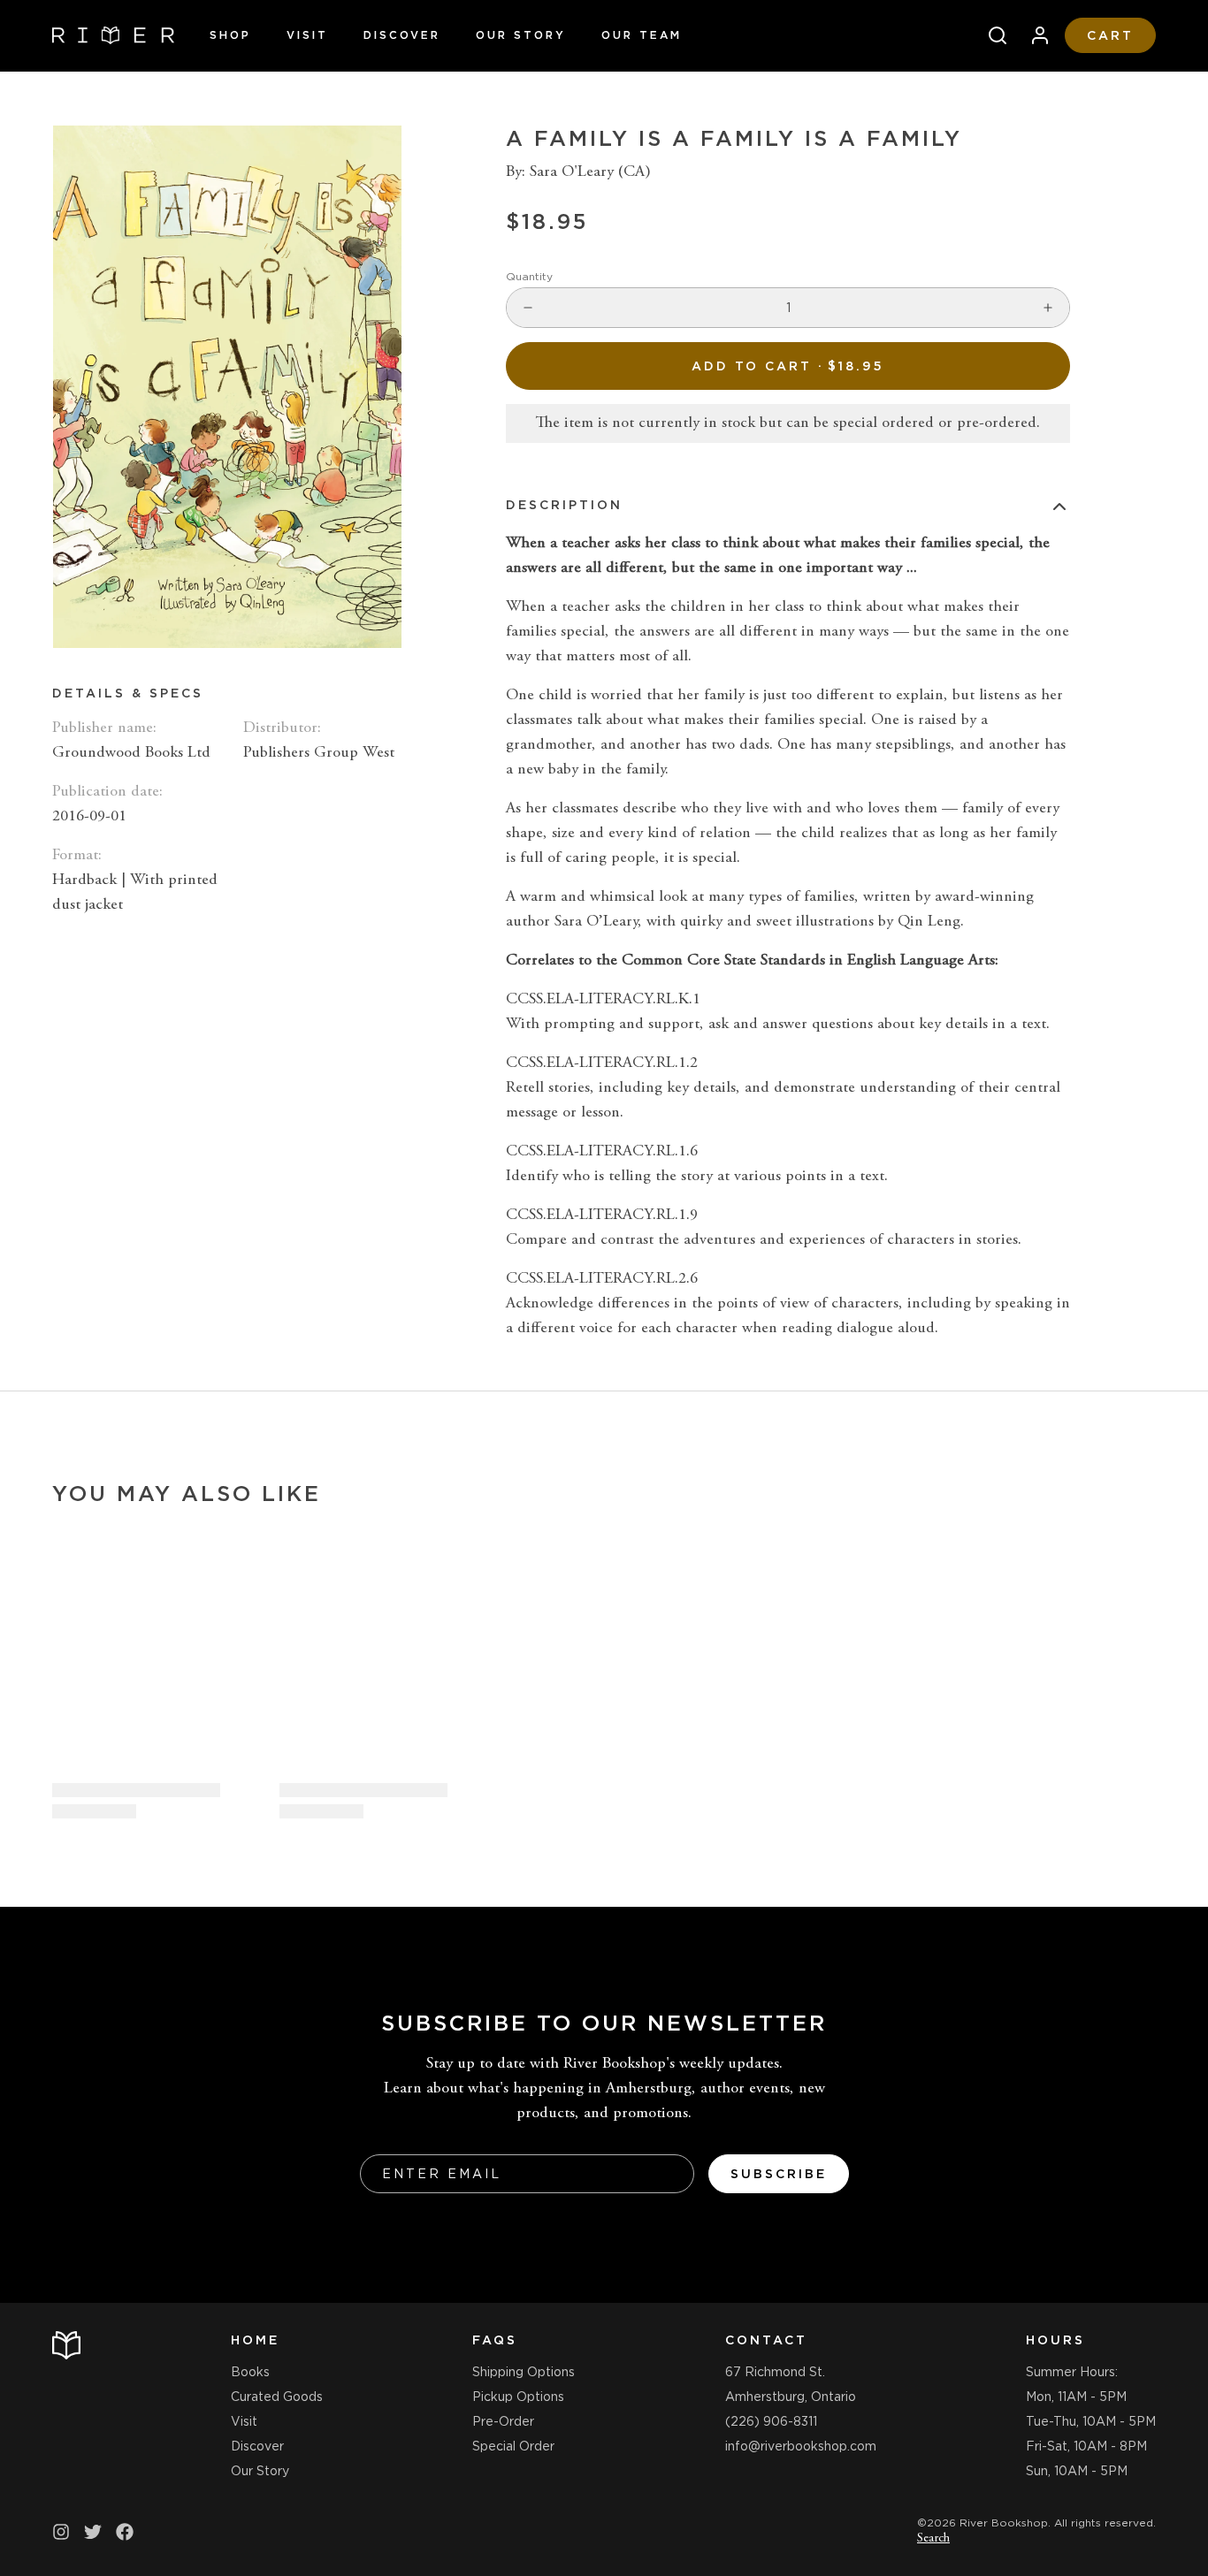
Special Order (513, 2446)
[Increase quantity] (1048, 308)
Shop (230, 35)
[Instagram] (61, 2532)
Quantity (529, 276)
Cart (1110, 35)
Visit (307, 35)
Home (255, 2340)
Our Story (521, 35)
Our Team (642, 35)
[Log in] (1033, 35)
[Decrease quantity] (528, 308)
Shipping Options (524, 2372)
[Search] (990, 35)
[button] (788, 366)
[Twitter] (93, 2532)
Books (250, 2372)
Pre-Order (503, 2421)
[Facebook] (125, 2532)
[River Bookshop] (113, 35)
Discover (402, 35)
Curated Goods (277, 2397)
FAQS (495, 2340)
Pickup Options (518, 2397)
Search (933, 2539)
